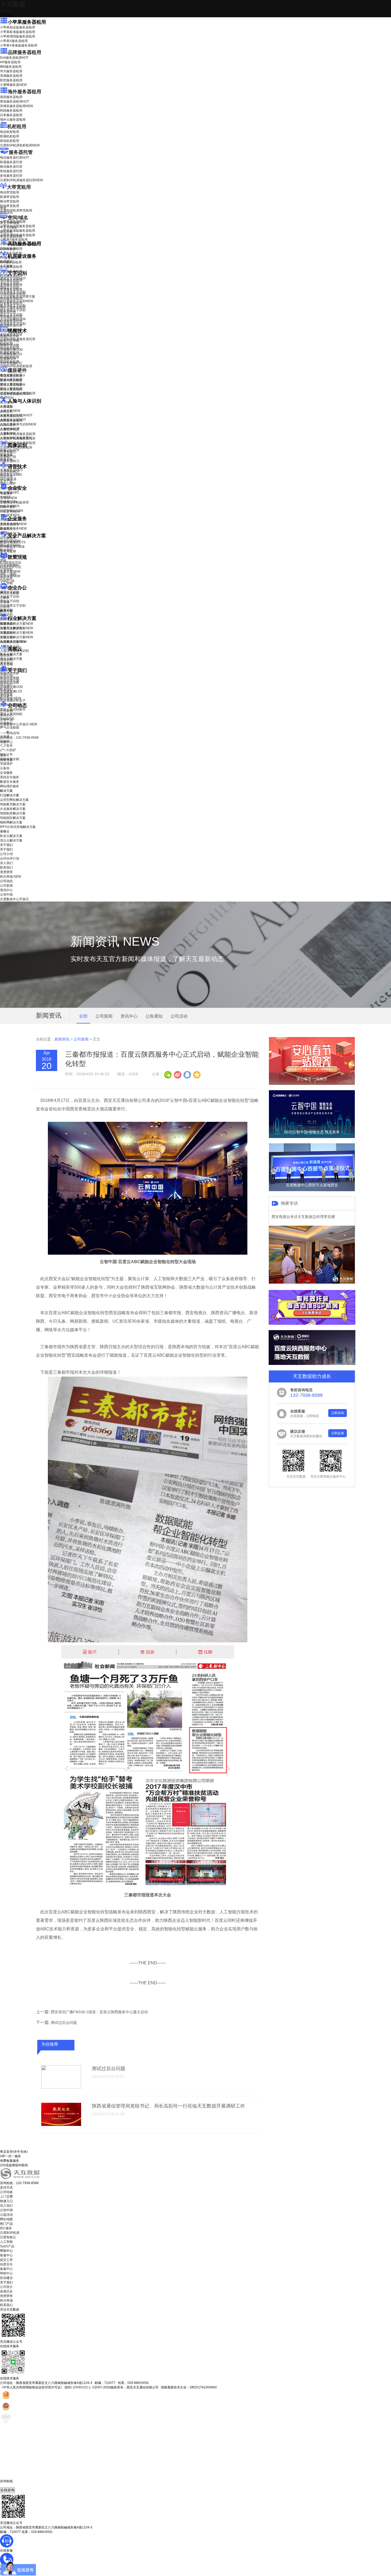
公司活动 (179, 1016)
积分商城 (11, 698)
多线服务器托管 (11, 176)
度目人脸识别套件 (13, 385)
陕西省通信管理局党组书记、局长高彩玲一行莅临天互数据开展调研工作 (168, 2106)
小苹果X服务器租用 (14, 41)
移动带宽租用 (10, 201)
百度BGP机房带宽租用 (16, 210)
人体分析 (10, 411)
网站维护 (10, 545)
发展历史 (6, 2291)
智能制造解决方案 (13, 813)
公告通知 (154, 1016)
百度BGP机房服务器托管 (21, 180)
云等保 (9, 498)
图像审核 (6, 459)
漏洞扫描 (10, 541)
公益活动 (6, 2215)
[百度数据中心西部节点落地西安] (312, 1190)
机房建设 (6, 261)
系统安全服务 (13, 524)
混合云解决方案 (11, 659)
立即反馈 (338, 1433)
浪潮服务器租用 (11, 76)
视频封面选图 (10, 345)
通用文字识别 (13, 278)
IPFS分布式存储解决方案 (18, 827)
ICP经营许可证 (11, 562)
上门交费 (6, 2197)
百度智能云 (8, 2237)
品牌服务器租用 (24, 52)
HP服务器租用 (10, 62)
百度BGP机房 (10, 2233)
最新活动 (6, 11)
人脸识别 (6, 406)
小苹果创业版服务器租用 (18, 27)
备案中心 (6, 2269)
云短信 (5, 607)
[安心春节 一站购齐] (312, 1084)
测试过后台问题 (64, 2023)
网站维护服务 (10, 786)
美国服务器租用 (11, 97)
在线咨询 (7, 2490)
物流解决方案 (13, 642)
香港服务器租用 (14, 101)
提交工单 (6, 2260)
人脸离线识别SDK (16, 415)
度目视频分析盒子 (13, 376)
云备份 (5, 768)
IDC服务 (6, 2228)
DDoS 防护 (8, 249)
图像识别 (10, 450)
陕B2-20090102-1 (78, 2387)
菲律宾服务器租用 (16, 106)
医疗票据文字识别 (16, 301)
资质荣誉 (6, 694)
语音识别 (10, 472)
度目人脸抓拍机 (11, 389)
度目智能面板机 (15, 394)
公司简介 (6, 2287)
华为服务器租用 (11, 71)
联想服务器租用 (11, 80)
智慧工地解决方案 (16, 637)
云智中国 (6, 720)
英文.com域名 (10, 223)
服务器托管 (21, 152)
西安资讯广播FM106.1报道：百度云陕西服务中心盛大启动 (99, 2012)
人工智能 (6, 266)
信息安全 (6, 2264)
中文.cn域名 (9, 227)
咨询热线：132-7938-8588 (19, 738)
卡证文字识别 (10, 283)
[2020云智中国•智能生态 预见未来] (312, 1137)
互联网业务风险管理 (14, 502)
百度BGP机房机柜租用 (20, 145)
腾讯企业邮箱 (10, 593)
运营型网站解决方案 (14, 800)
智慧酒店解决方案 (16, 624)
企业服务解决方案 (13, 809)
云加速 (5, 602)
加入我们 (6, 685)
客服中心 (6, 2255)
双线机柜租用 (10, 141)
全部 (83, 1016)
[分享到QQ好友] (187, 1074)
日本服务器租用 (11, 115)
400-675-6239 (10, 2485)
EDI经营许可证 (11, 567)
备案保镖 (10, 576)
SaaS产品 (7, 581)
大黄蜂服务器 (13, 85)
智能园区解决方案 (13, 818)
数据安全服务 (13, 528)
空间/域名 (18, 218)
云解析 (5, 598)
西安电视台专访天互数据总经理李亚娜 (303, 1217)
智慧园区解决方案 (16, 633)
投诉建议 (6, 2278)
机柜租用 (17, 126)
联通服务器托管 (11, 162)
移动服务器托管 (11, 167)
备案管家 (10, 572)
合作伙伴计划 (10, 680)
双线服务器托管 (11, 171)
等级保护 (6, 493)
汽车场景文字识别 (13, 292)
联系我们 (6, 689)
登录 (3, 755)
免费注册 (6, 760)
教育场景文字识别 (13, 306)
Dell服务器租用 (14, 58)
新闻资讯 (62, 1039)
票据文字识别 (10, 287)
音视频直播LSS (11, 354)
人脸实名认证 (13, 420)
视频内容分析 (10, 336)
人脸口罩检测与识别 (18, 424)
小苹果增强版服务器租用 (18, 36)
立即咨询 (338, 1413)
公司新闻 (6, 711)
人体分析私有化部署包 (16, 438)
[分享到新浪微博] (177, 1074)
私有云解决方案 (11, 654)
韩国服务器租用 (11, 111)
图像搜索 (6, 455)
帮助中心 (6, 742)
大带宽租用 (19, 187)
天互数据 (13, 4)
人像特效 (10, 429)
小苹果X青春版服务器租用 (19, 45)
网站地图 (6, 2219)
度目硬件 (17, 370)
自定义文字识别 (11, 315)
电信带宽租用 (10, 192)
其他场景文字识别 (13, 324)
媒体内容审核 (10, 341)
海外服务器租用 (24, 92)
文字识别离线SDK (13, 319)
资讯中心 (6, 715)
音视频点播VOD (11, 350)
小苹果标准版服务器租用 (18, 32)
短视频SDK (8, 359)
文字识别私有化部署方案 (18, 297)
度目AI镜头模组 (11, 380)
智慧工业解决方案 (16, 628)
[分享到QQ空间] (197, 1074)
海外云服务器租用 (13, 120)
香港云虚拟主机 (11, 236)
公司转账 (6, 2192)
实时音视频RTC (11, 363)
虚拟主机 (6, 232)
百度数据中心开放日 (18, 724)
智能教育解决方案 (13, 804)
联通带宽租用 (10, 197)
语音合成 (6, 476)
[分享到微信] (168, 1074)
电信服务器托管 (14, 158)
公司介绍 (6, 676)
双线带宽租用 (10, 206)
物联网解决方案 (11, 822)
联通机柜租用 (10, 136)
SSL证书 (10, 511)
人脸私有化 (8, 433)
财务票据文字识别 (13, 310)
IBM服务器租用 (11, 67)
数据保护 (6, 550)
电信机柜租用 (10, 132)
